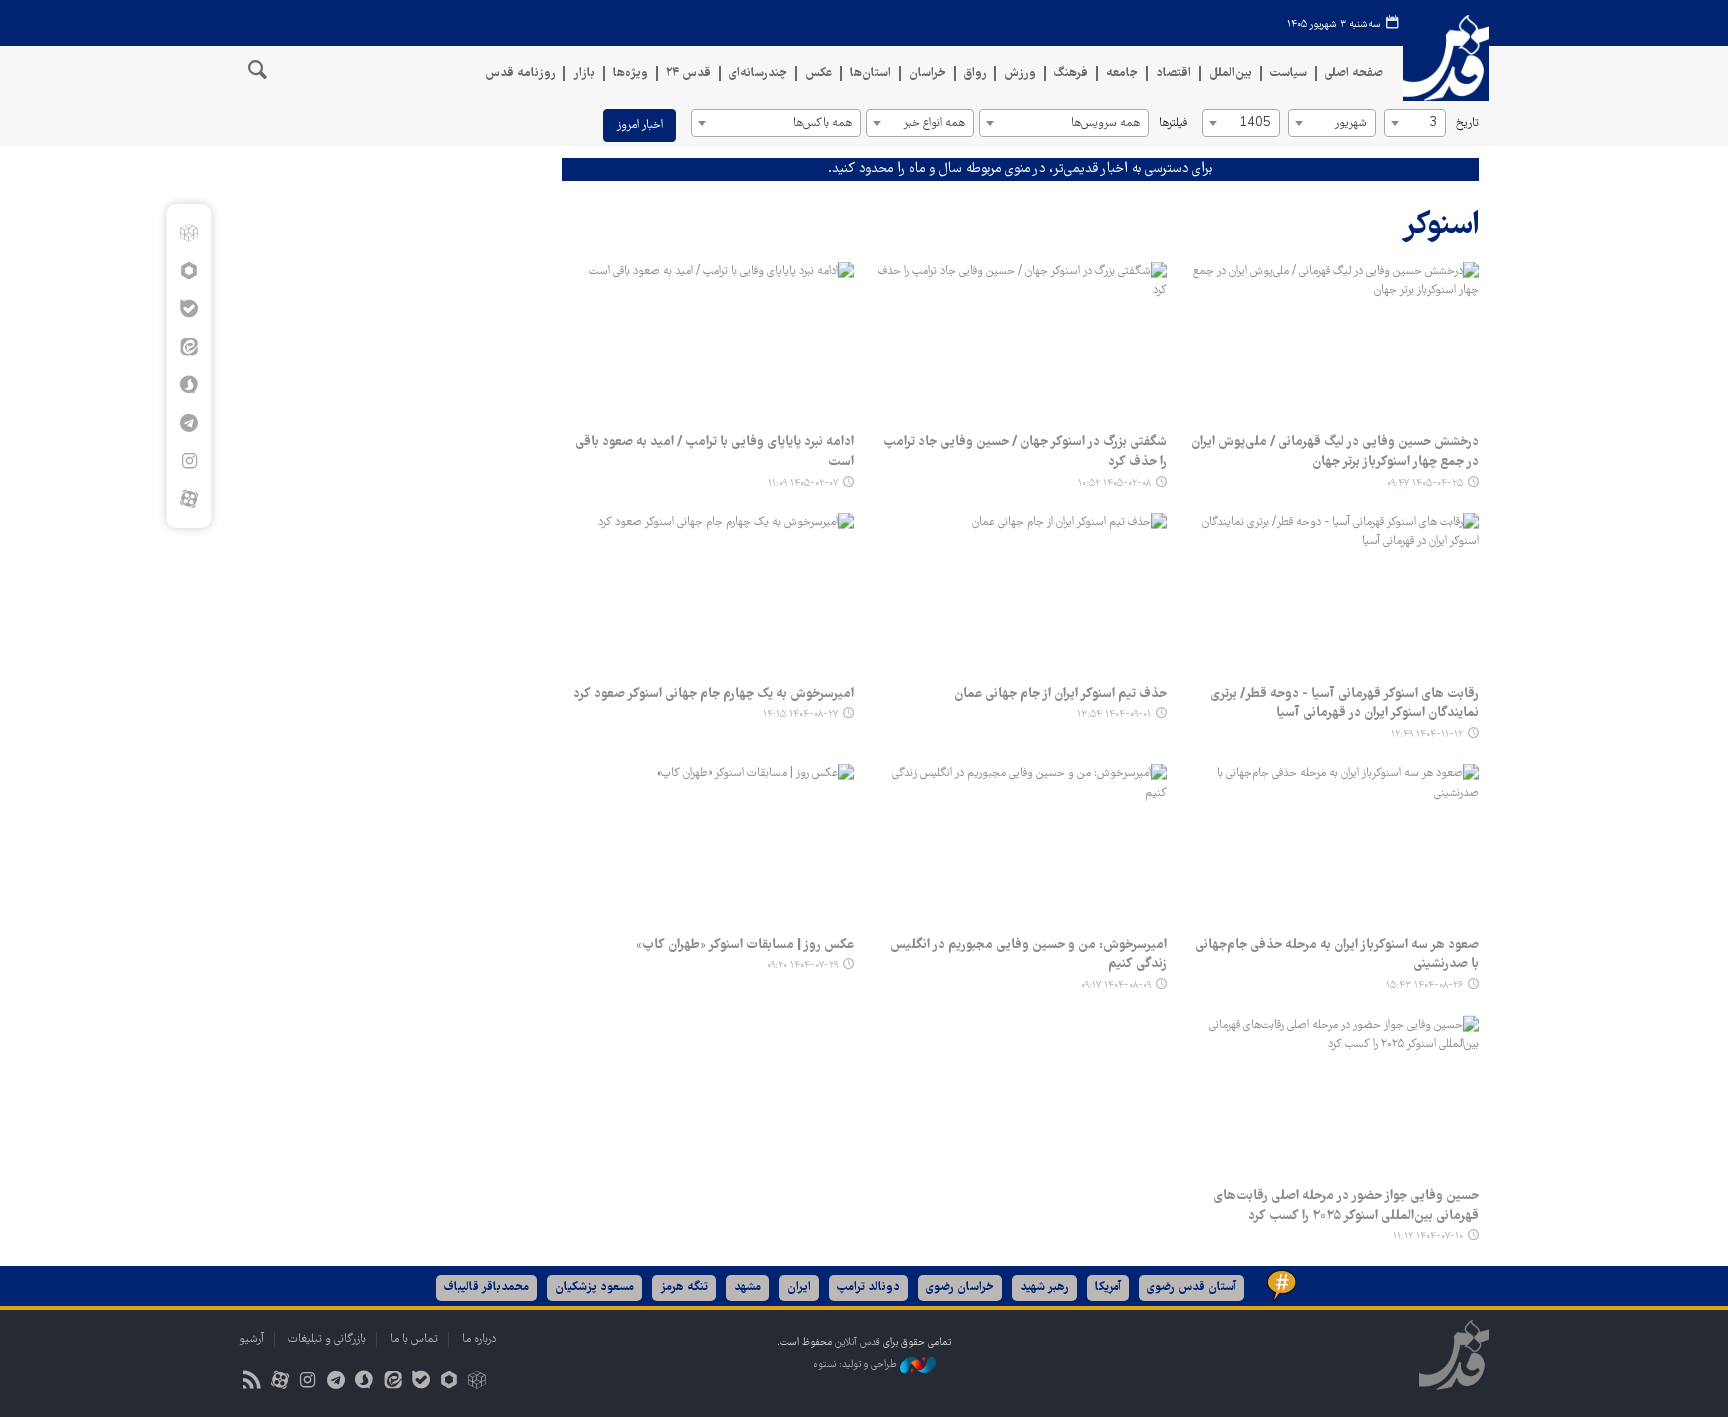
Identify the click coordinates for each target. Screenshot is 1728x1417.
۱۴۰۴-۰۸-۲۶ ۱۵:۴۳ (1424, 985)
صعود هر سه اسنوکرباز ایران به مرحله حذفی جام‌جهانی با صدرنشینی (1337, 955)
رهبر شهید (1044, 1287)
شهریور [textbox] (1350, 123)
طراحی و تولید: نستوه (856, 1364)
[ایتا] (188, 347)
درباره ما (479, 1339)
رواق (975, 73)
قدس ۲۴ (688, 73)
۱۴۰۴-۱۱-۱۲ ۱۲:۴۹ (1427, 734)
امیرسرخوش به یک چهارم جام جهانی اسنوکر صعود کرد (713, 694)
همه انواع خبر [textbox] (934, 123)
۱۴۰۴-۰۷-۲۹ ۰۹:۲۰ (802, 965)
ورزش (1020, 73)
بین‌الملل (1230, 73)
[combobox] (1415, 123)
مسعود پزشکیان (594, 1287)
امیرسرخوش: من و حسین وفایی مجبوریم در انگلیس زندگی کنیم (1028, 955)
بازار (584, 73)
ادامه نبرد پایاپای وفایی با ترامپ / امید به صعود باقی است (714, 452)
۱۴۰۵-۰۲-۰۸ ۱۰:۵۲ (1114, 483)
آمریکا (1108, 1287)
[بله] (188, 309)
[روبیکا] (188, 233)
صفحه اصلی (1354, 73)
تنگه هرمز (684, 1287)
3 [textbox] (1433, 123)
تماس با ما (414, 1339)
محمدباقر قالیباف (486, 1287)
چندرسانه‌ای (758, 73)
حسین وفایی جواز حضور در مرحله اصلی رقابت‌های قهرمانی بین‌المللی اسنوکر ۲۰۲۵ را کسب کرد (1346, 1206)
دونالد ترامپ (868, 1287)
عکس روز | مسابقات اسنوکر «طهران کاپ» (745, 945)
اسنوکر (1440, 226)
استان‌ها (870, 73)
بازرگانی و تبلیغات (327, 1339)
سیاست (1288, 73)
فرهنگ (1071, 73)
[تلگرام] (188, 423)
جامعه (1122, 73)
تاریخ (1467, 123)
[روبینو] (188, 271)
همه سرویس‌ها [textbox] (1105, 123)
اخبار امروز (639, 125)
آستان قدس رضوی (1191, 1287)
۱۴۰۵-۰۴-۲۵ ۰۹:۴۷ (1425, 483)
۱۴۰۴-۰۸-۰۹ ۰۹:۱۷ (1116, 985)
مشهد (747, 1287)
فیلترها (1173, 123)
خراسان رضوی (960, 1287)
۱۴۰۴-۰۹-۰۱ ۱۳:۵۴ (1114, 714)
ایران (799, 1287)
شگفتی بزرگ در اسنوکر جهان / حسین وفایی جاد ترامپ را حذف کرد (1024, 452)
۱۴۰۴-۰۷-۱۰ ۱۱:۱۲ (1428, 1236)
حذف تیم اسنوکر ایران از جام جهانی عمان (1060, 694)
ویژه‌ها (630, 73)
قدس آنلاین (1446, 58)
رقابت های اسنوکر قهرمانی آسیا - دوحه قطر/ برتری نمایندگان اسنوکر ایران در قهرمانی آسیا (1344, 704)
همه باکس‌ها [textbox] (822, 123)
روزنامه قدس (520, 73)
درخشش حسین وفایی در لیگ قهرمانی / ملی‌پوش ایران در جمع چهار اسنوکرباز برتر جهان (1335, 452)
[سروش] (188, 385)
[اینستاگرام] (188, 461)
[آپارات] (188, 499)
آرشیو (251, 1339)
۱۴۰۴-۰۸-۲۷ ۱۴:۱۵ (800, 714)
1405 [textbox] (1255, 123)
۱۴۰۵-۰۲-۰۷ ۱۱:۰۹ (803, 483)
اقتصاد (1173, 73)
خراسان (927, 73)
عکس (818, 73)
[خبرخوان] (251, 1382)
